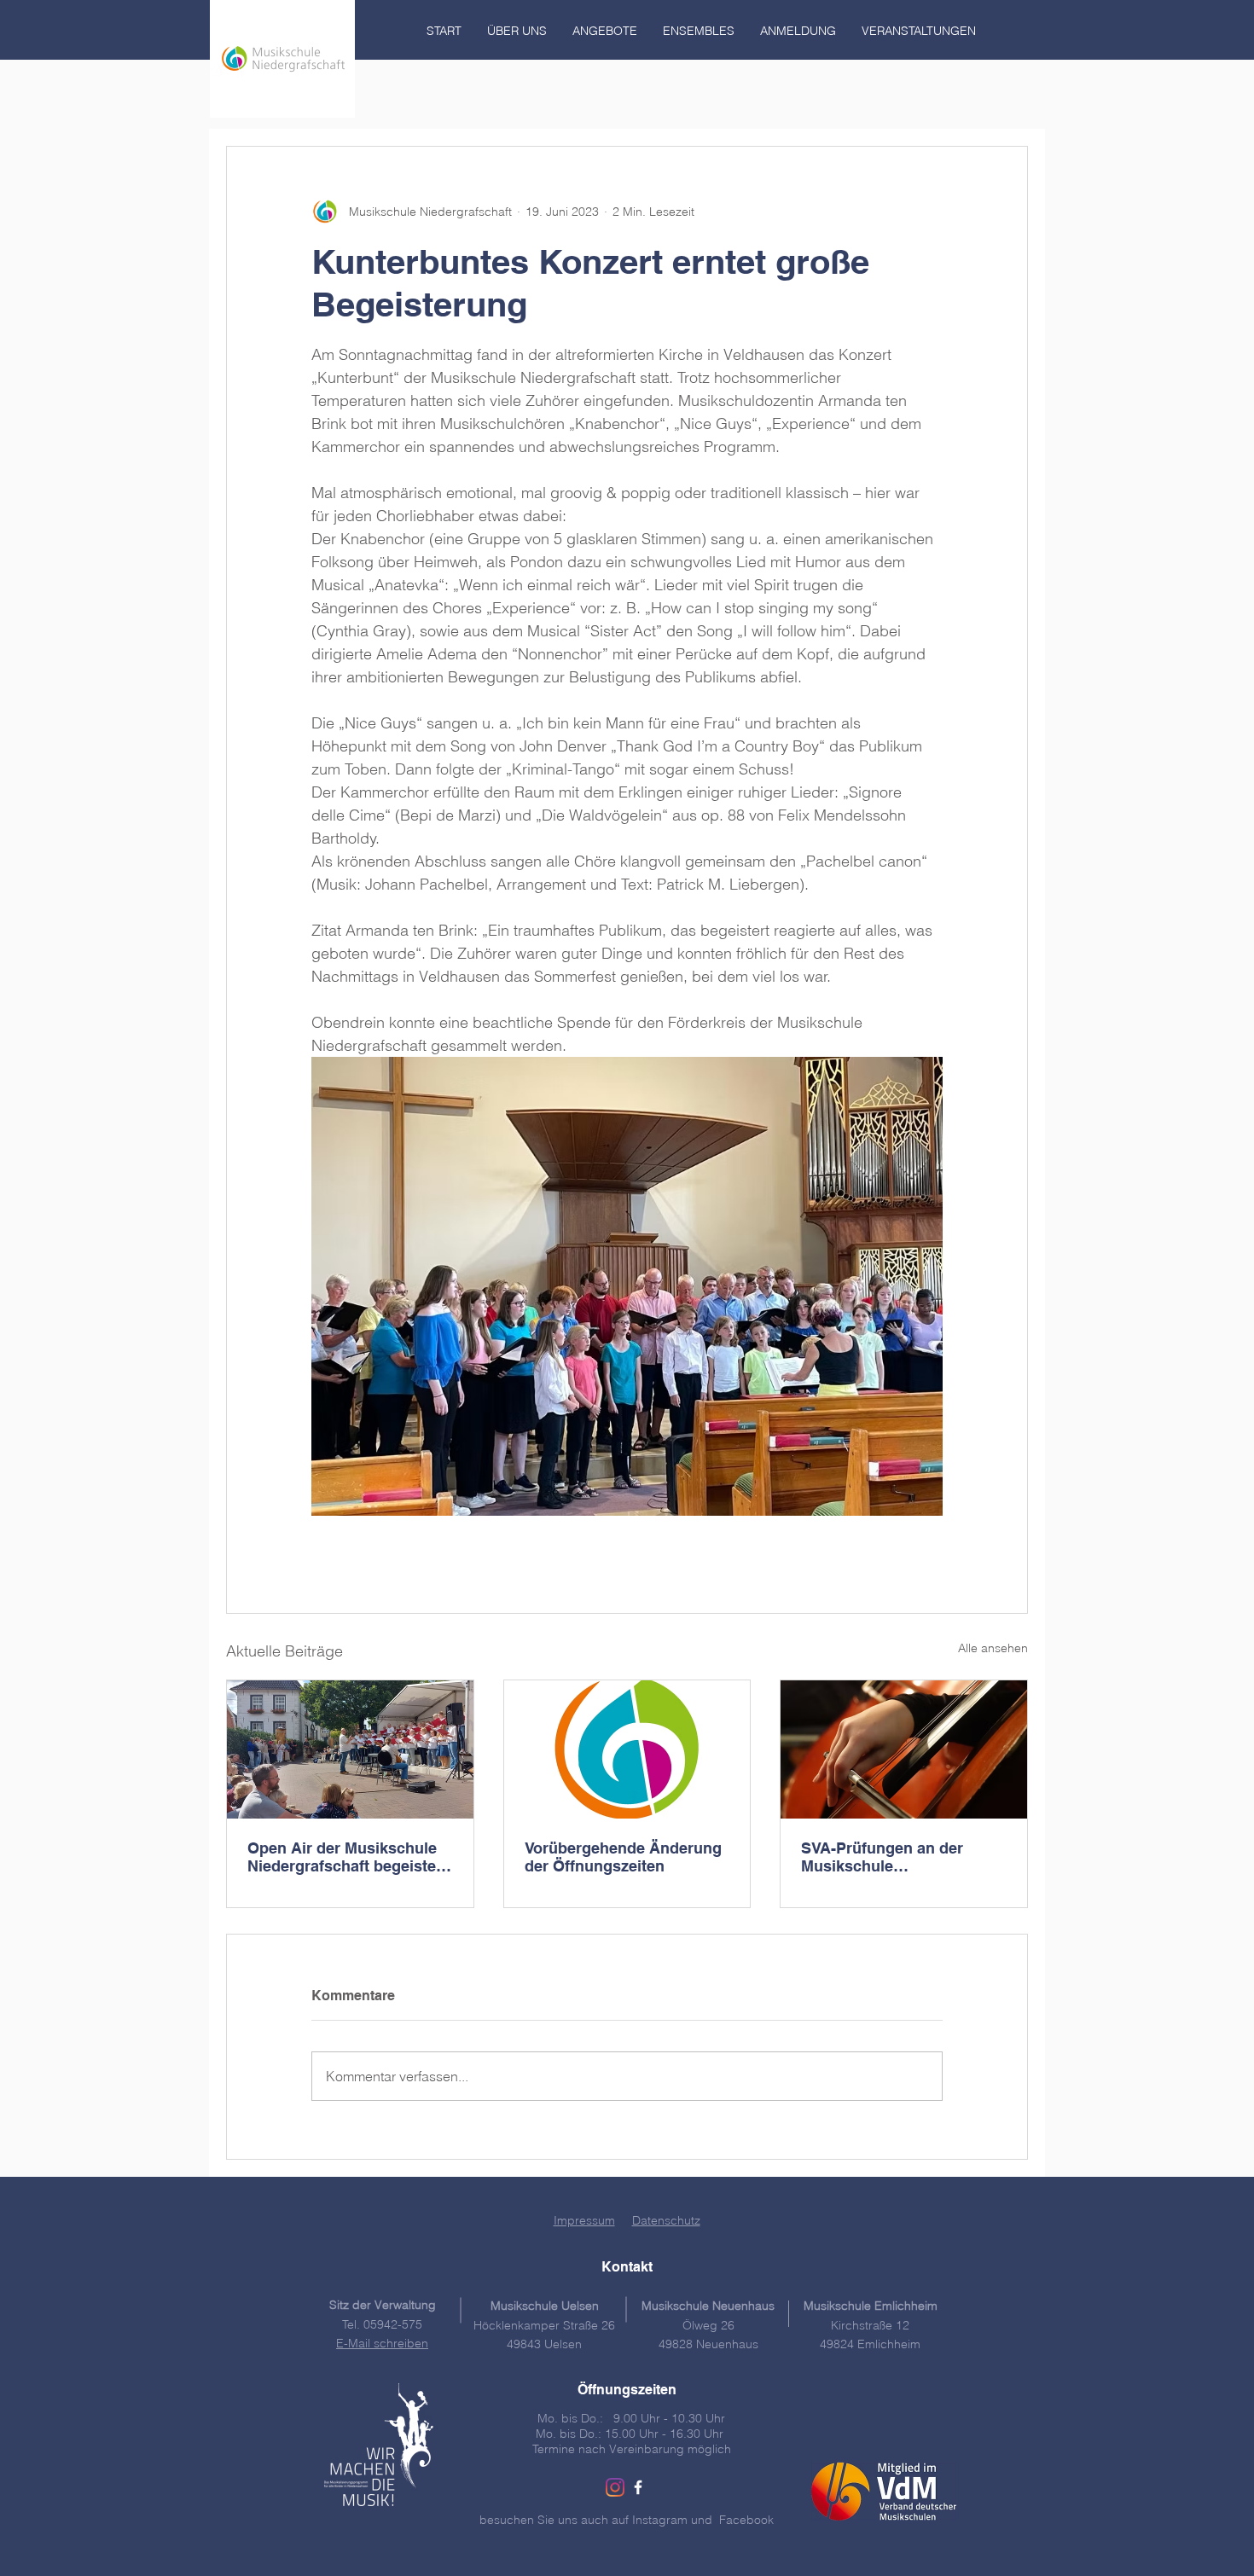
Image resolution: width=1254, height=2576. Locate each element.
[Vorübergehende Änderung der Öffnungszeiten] (627, 1749)
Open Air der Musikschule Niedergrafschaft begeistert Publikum (347, 1857)
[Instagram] (615, 2487)
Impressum (584, 2220)
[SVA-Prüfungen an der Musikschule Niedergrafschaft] (904, 1749)
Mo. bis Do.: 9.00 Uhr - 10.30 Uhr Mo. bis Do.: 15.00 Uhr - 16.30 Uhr (631, 2426)
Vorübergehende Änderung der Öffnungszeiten (623, 1857)
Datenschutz (666, 2220)
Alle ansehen (993, 1648)
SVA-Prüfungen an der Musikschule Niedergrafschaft (882, 1857)
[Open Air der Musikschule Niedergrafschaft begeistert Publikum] (350, 1749)
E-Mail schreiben (382, 2343)
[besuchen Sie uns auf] (638, 2487)
